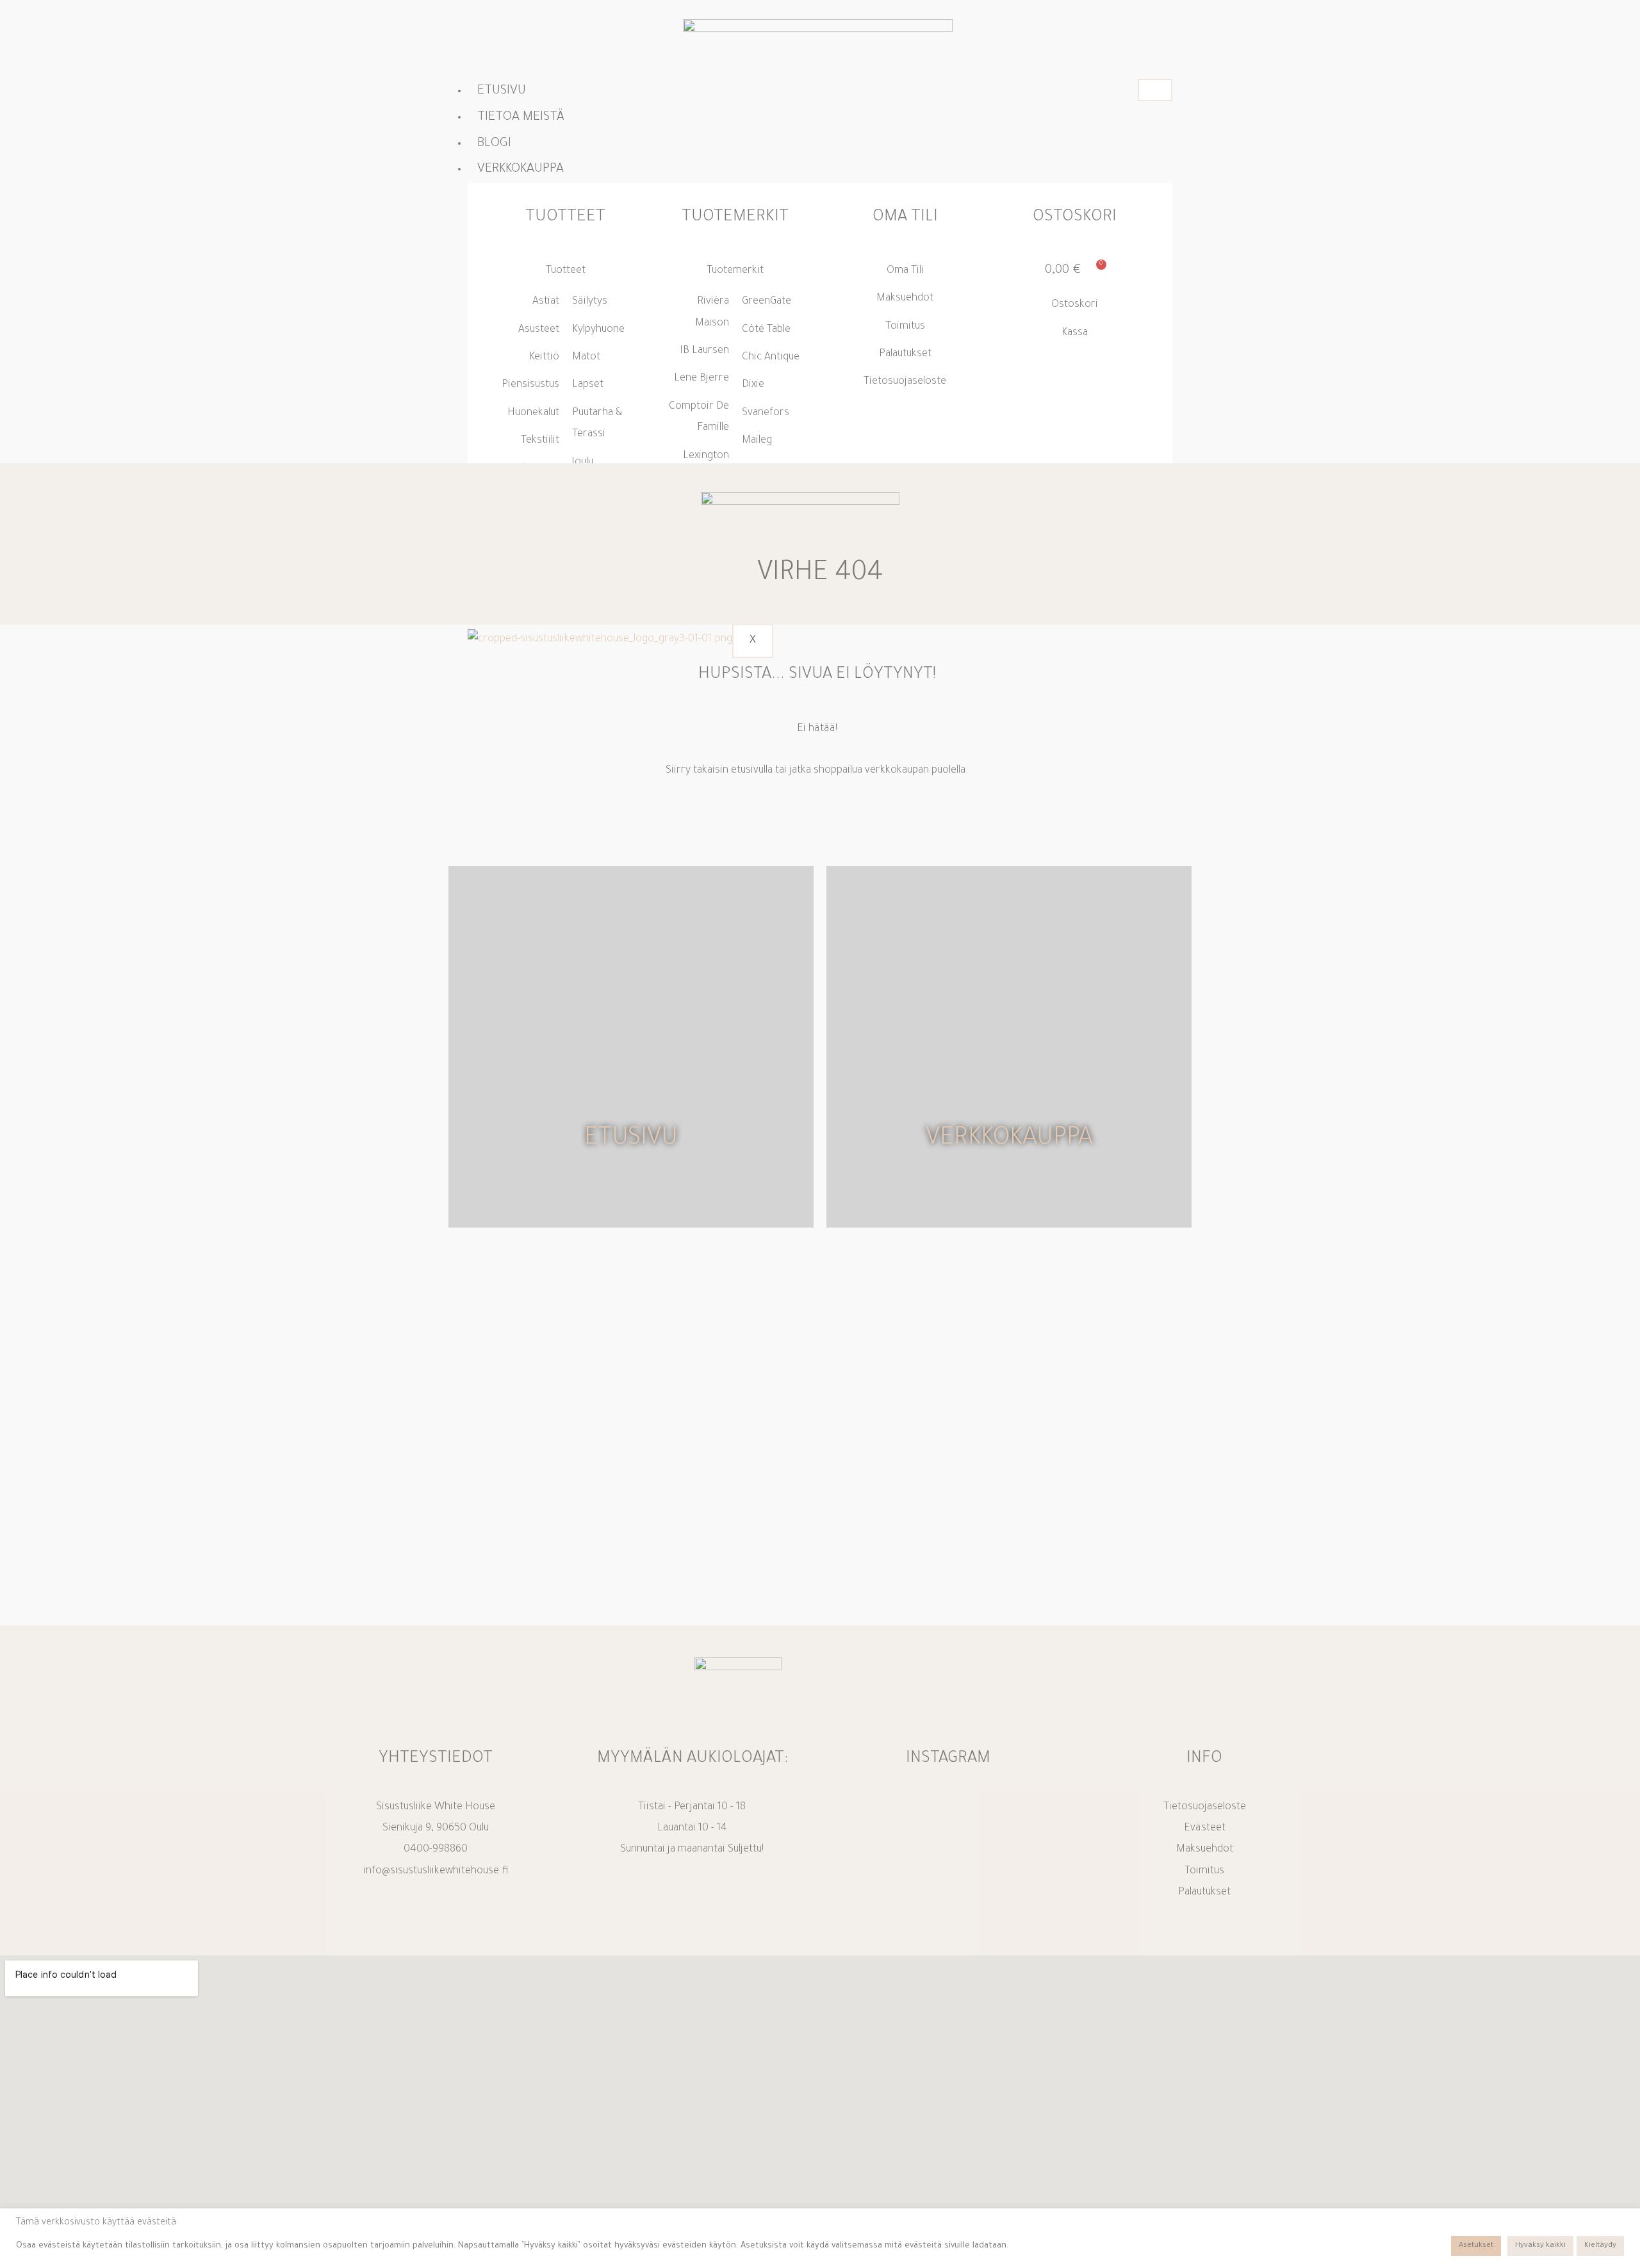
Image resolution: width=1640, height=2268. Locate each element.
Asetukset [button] (1476, 2246)
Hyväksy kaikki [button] (1540, 2246)
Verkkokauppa (1009, 1140)
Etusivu (502, 92)
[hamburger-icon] (1155, 90)
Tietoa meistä (521, 118)
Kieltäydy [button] (1600, 2246)
